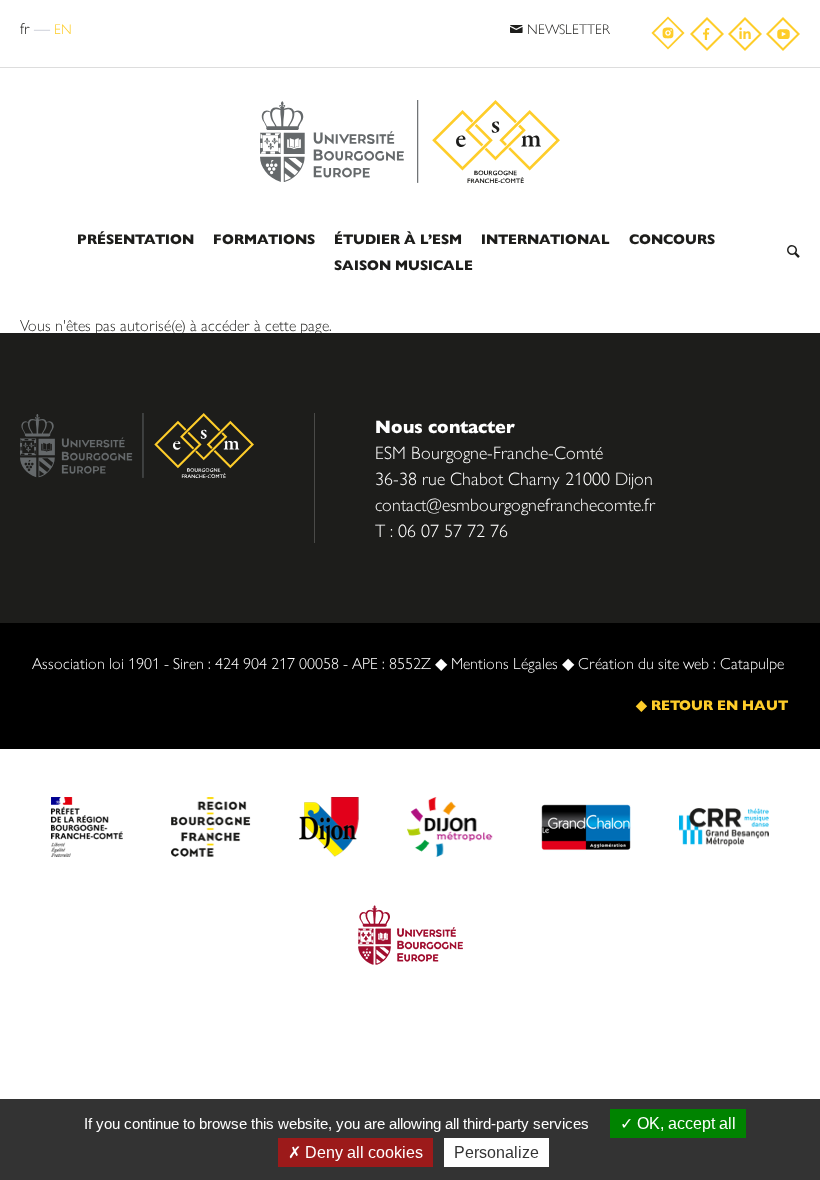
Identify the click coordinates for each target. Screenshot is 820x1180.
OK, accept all (684, 1123)
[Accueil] (410, 92)
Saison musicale (403, 264)
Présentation (135, 238)
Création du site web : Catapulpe (681, 662)
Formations (264, 238)
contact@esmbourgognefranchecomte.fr (515, 503)
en (63, 28)
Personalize (496, 1152)
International (545, 238)
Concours (672, 238)
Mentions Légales (504, 662)
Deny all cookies (362, 1152)
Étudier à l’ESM (398, 238)
